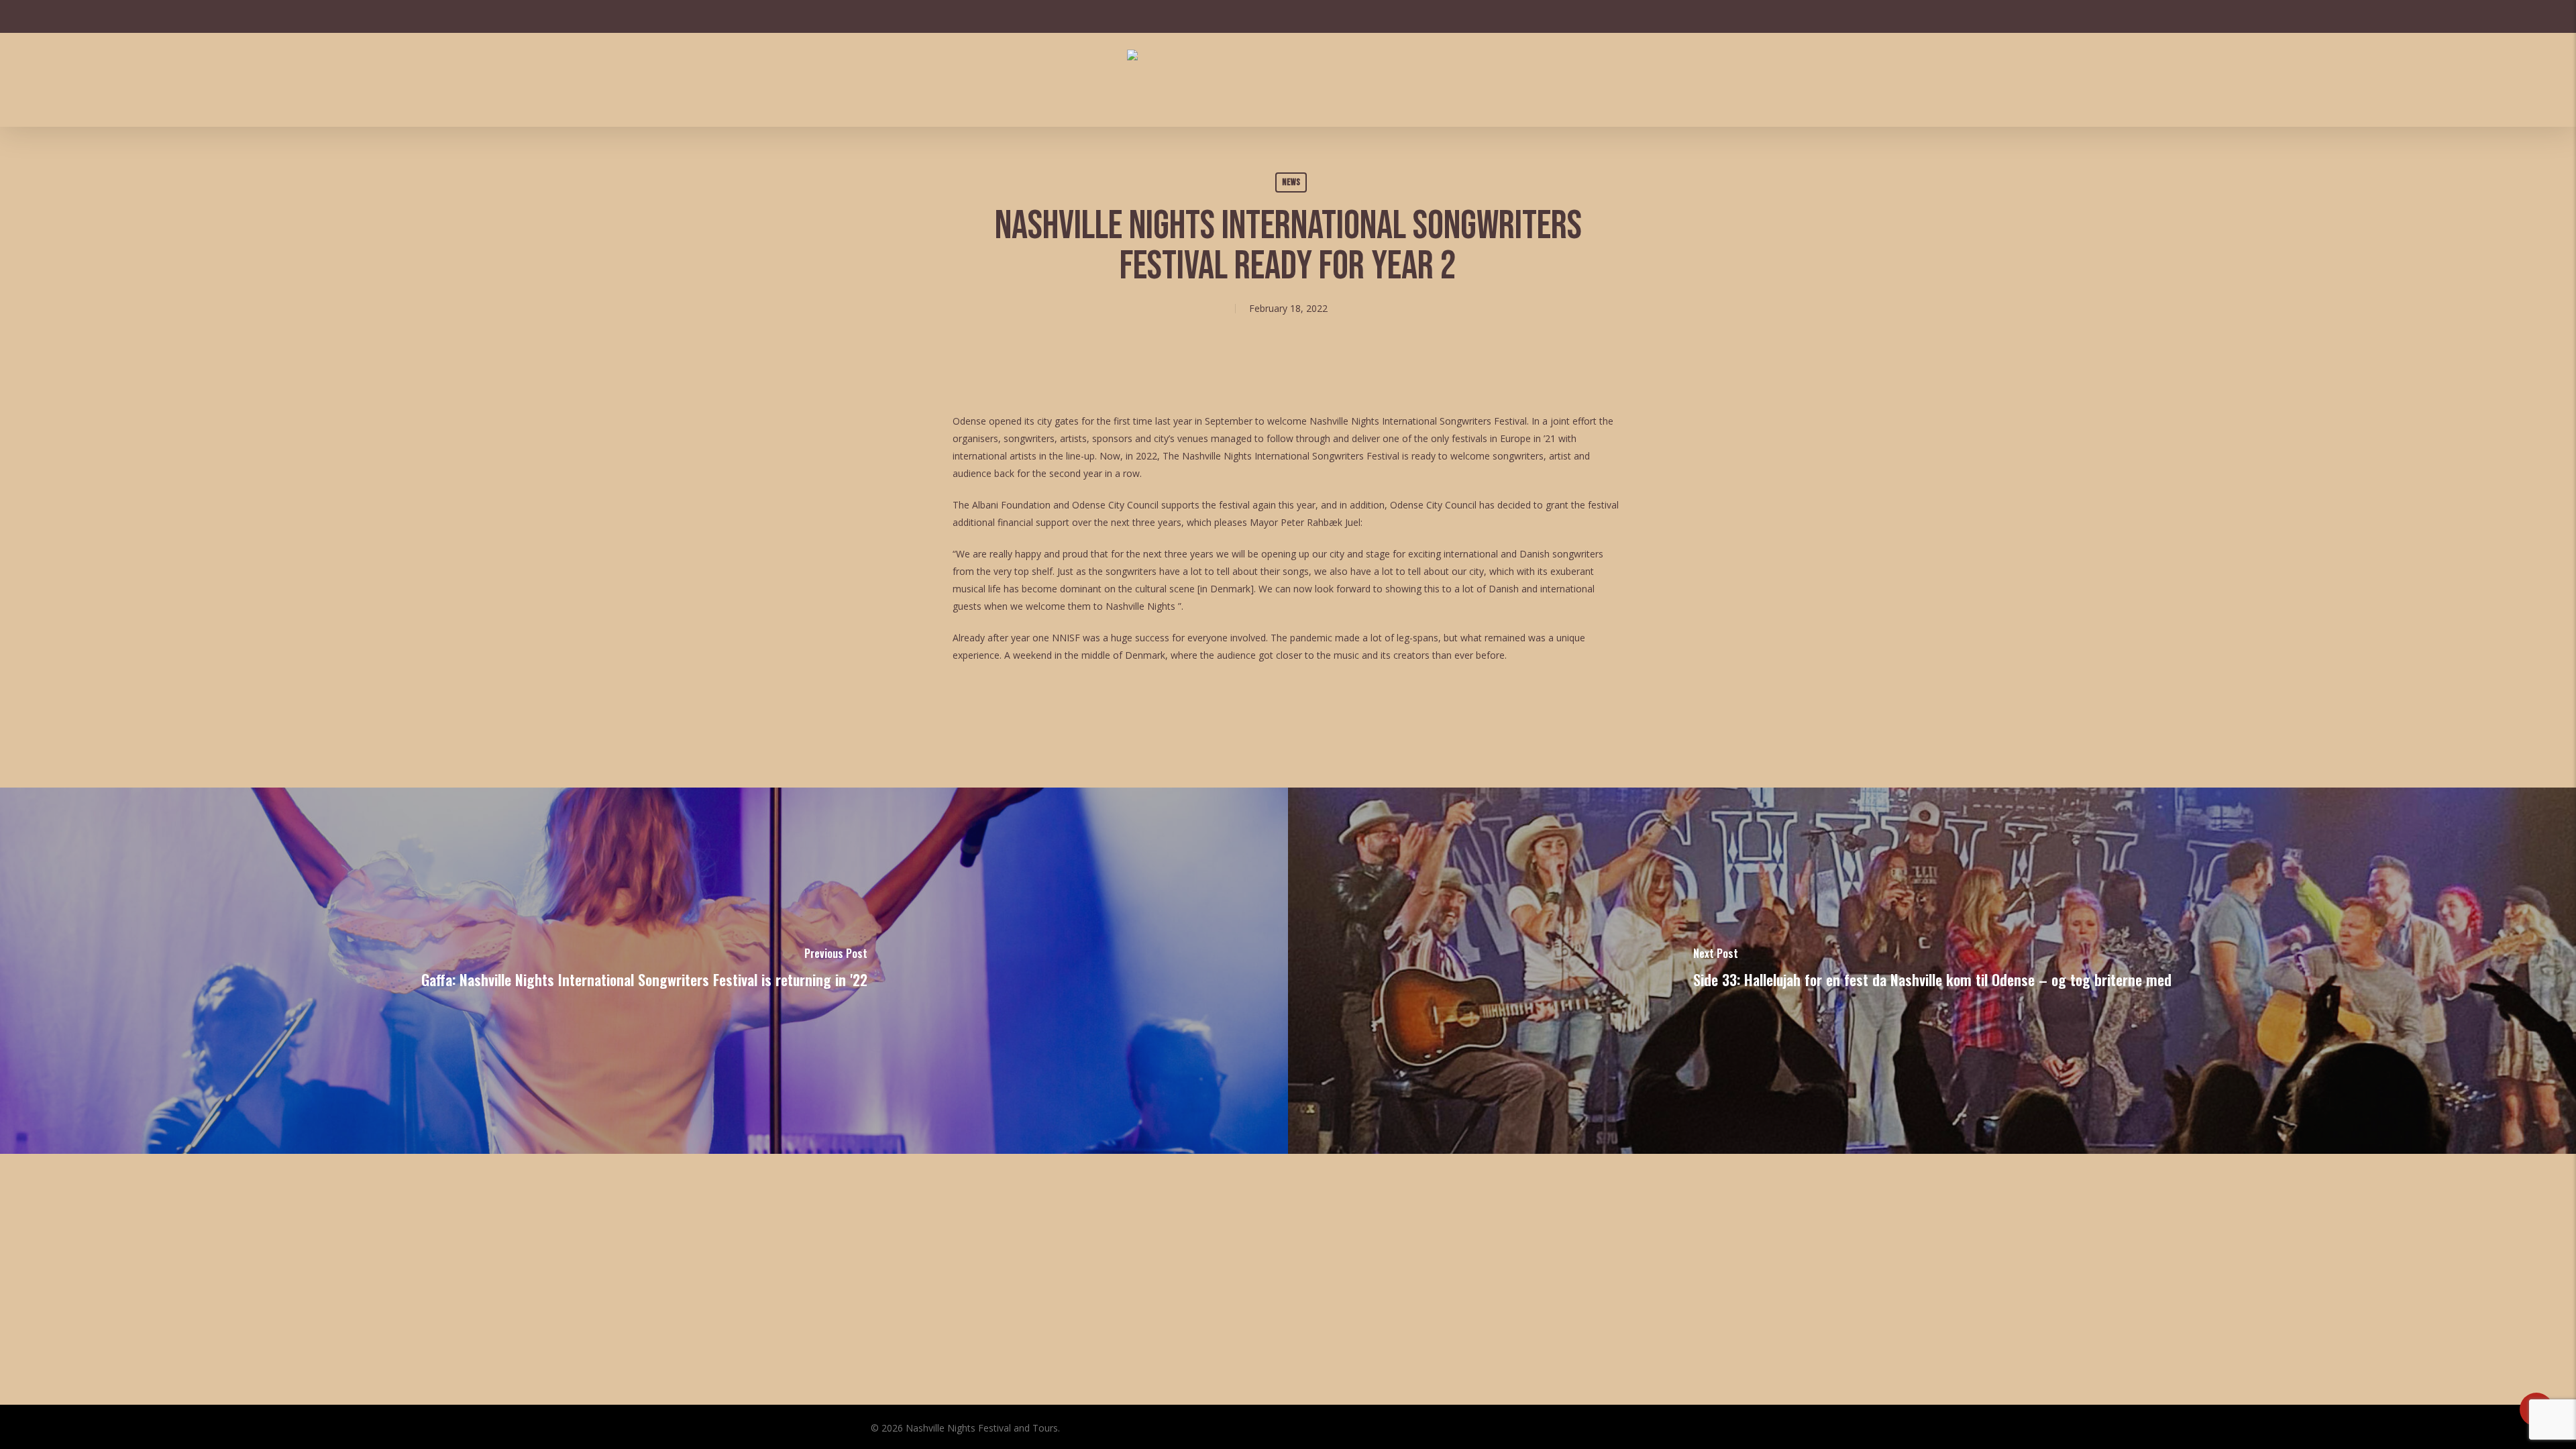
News (1291, 182)
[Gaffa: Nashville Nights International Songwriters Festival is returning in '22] (644, 971)
